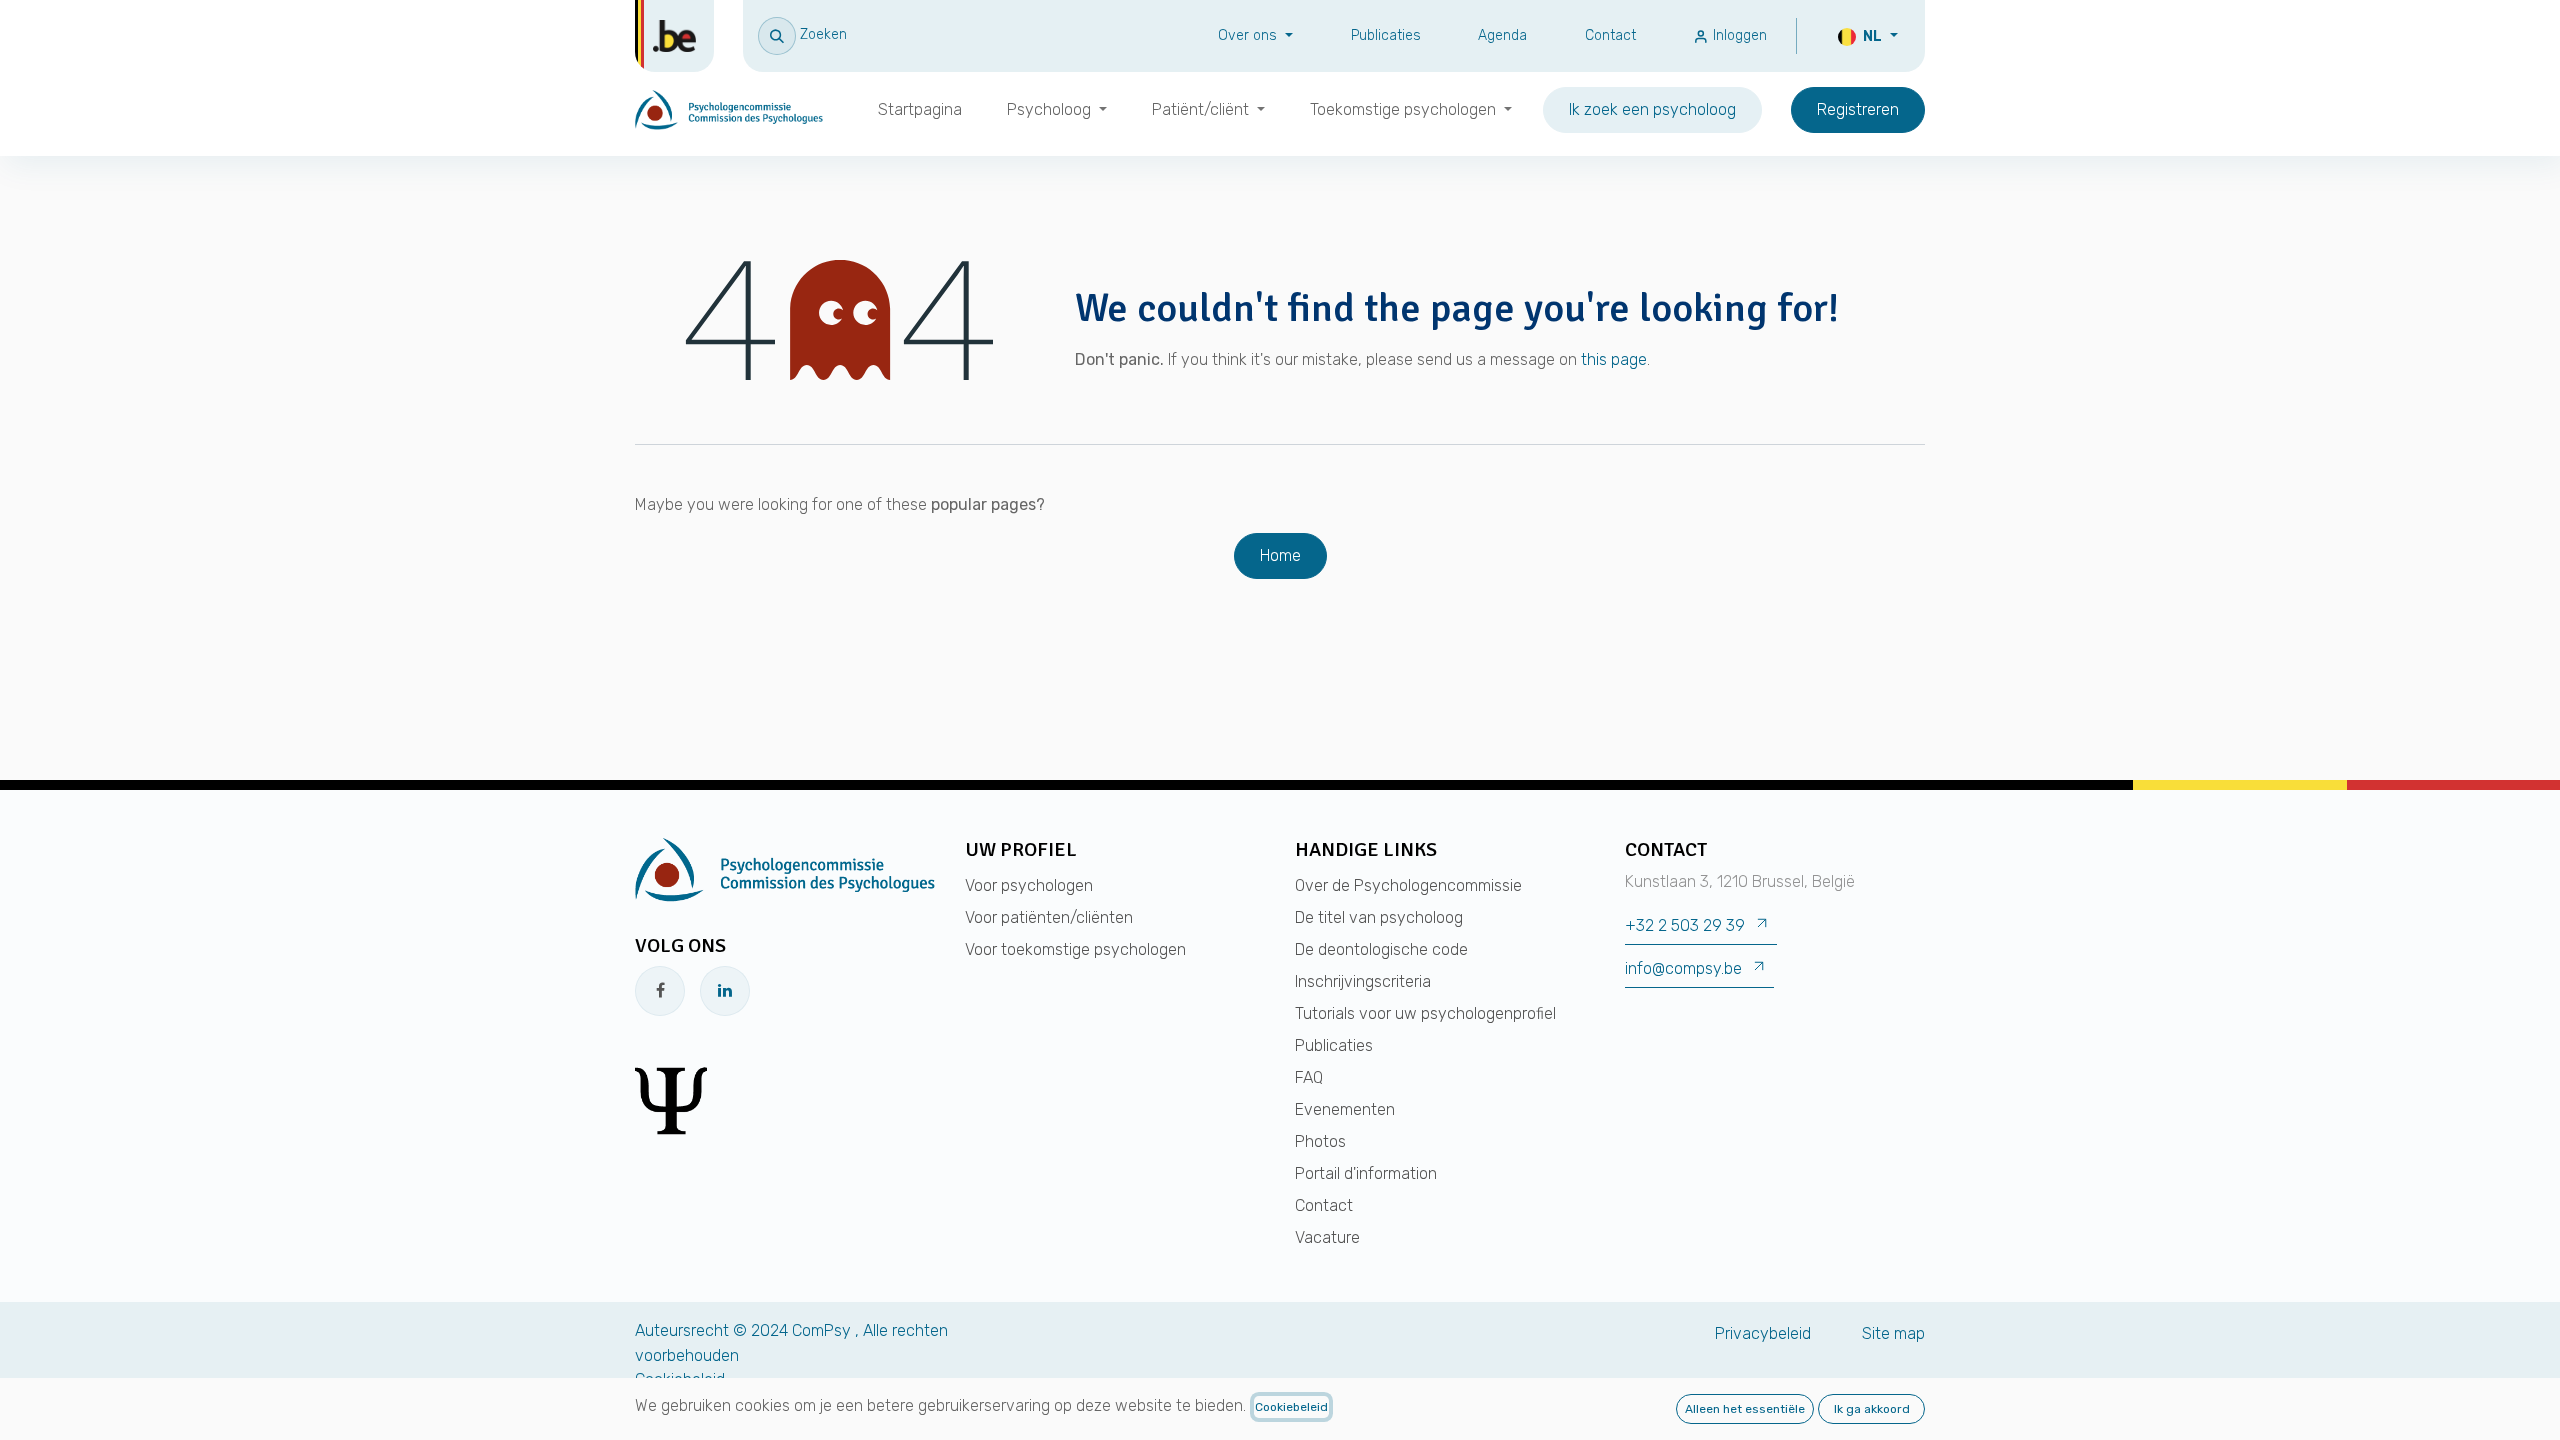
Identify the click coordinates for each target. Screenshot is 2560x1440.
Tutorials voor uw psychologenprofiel (1425, 1013)
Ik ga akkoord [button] (1872, 1409)
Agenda (1502, 35)
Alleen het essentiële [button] (1745, 1409)
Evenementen (1345, 1109)
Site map (1893, 1333)
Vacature (1327, 1237)
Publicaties (1386, 35)
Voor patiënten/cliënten (1049, 917)
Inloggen (1738, 35)
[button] (802, 34)
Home (1280, 555)
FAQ (1309, 1077)
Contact (1610, 35)
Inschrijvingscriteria (1363, 981)
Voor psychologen (1029, 885)
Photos (1320, 1141)
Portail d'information (1366, 1173)
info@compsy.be (1683, 968)
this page (1614, 359)
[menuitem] (920, 110)
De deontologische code (1381, 949)
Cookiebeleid (1291, 1407)
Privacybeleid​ (1763, 1333)
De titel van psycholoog (1379, 917)
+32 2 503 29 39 (1685, 925)
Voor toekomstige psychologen (1075, 949)
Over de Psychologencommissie (1408, 885)
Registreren (1858, 109)
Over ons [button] (1249, 35)
